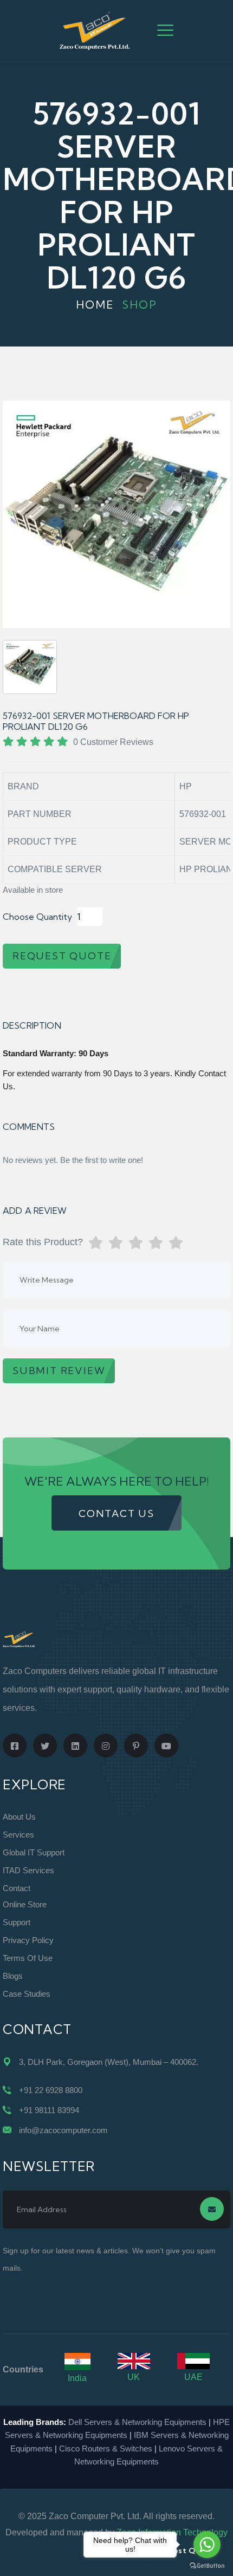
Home (95, 305)
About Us (19, 1817)
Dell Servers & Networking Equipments (137, 2422)
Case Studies (27, 1994)
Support (17, 1922)
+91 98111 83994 (49, 2110)
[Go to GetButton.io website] (207, 2565)
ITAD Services (28, 1870)
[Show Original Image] (30, 667)
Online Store (25, 1904)
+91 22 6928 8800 (51, 2090)
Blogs (13, 1976)
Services (18, 1835)
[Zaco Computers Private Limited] (95, 30)
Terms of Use (28, 1958)
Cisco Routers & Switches (106, 2448)
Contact (17, 1888)
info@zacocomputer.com (63, 2130)
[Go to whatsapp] (207, 2545)
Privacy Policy (28, 1940)
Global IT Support (34, 1852)
